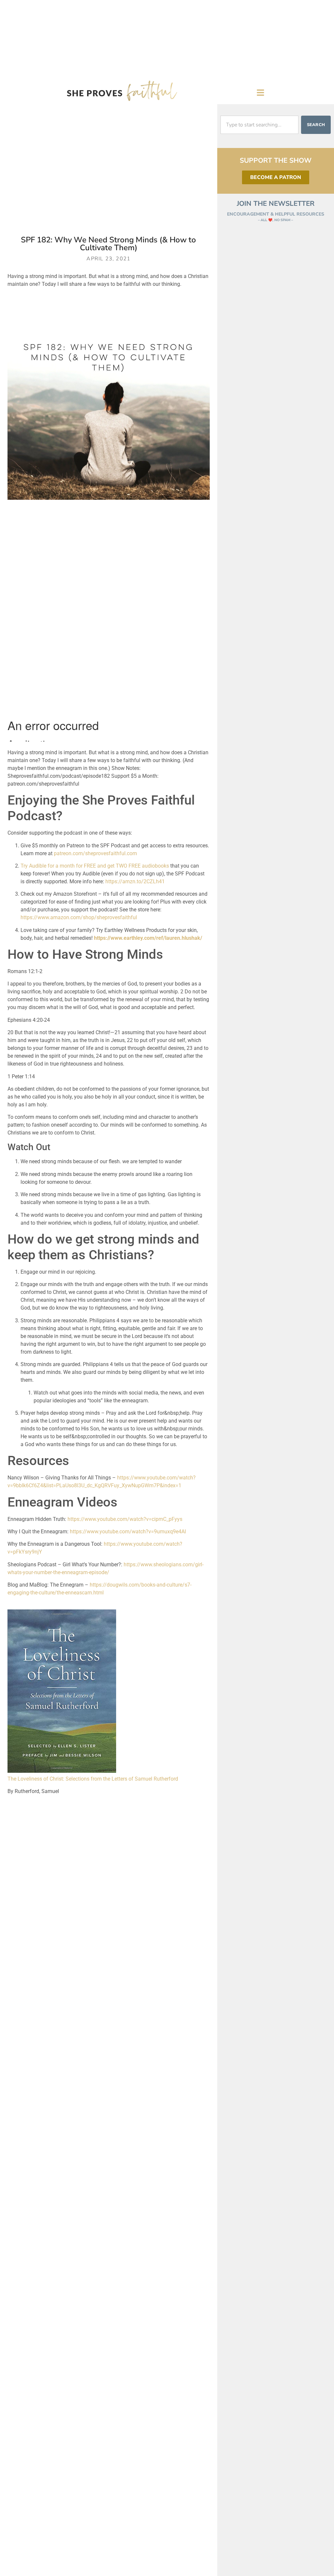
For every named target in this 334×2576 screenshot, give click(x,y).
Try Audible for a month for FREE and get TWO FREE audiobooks (95, 866)
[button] (261, 92)
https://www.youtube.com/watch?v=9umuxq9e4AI (128, 1532)
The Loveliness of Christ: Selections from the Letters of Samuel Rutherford (93, 1779)
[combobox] (259, 125)
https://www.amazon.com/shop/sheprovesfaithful (79, 917)
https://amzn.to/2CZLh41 (135, 881)
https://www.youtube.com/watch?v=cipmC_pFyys (125, 1519)
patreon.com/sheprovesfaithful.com (95, 853)
